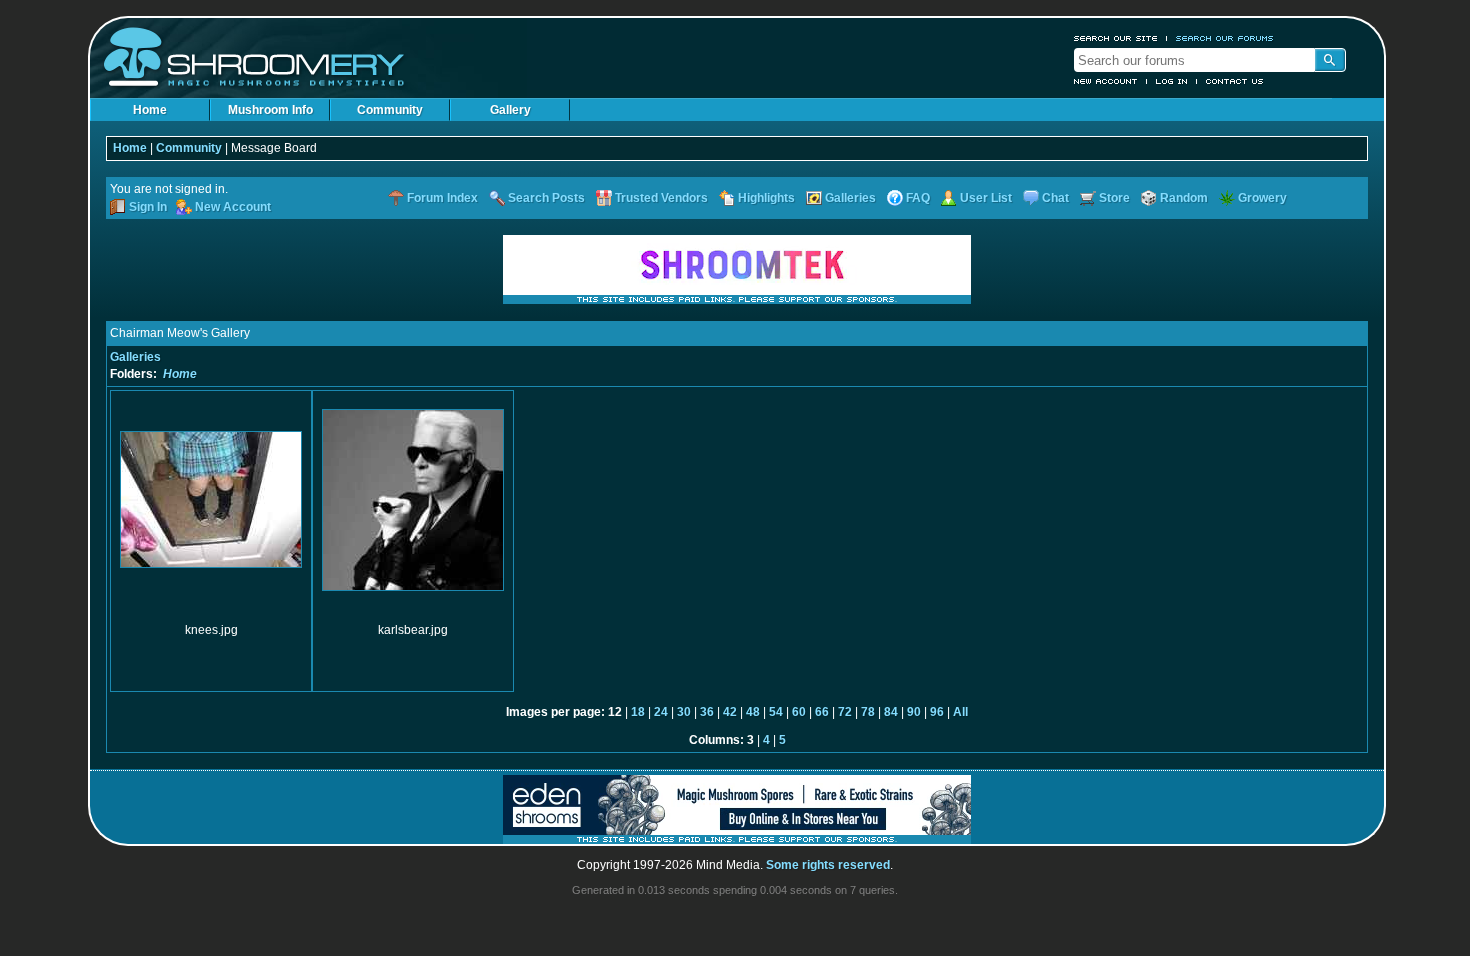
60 (799, 712)
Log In (1172, 81)
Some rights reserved (828, 865)
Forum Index (442, 198)
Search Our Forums (1225, 38)
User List (986, 198)
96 (937, 712)
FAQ (918, 198)
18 (638, 712)
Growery (1262, 198)
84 (891, 712)
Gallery (510, 110)
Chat (1055, 198)
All (960, 712)
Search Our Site (1116, 38)
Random (1184, 198)
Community (390, 110)
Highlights (766, 198)
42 (730, 712)
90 (914, 712)
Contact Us (1235, 81)
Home (150, 110)
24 (661, 712)
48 (753, 712)
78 (868, 712)
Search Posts (546, 198)
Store (1114, 198)
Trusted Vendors (661, 198)
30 (684, 712)
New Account (1106, 81)
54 (776, 712)
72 (845, 712)
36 (707, 712)
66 (822, 712)
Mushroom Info (270, 110)
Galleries (850, 198)
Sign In (148, 207)
